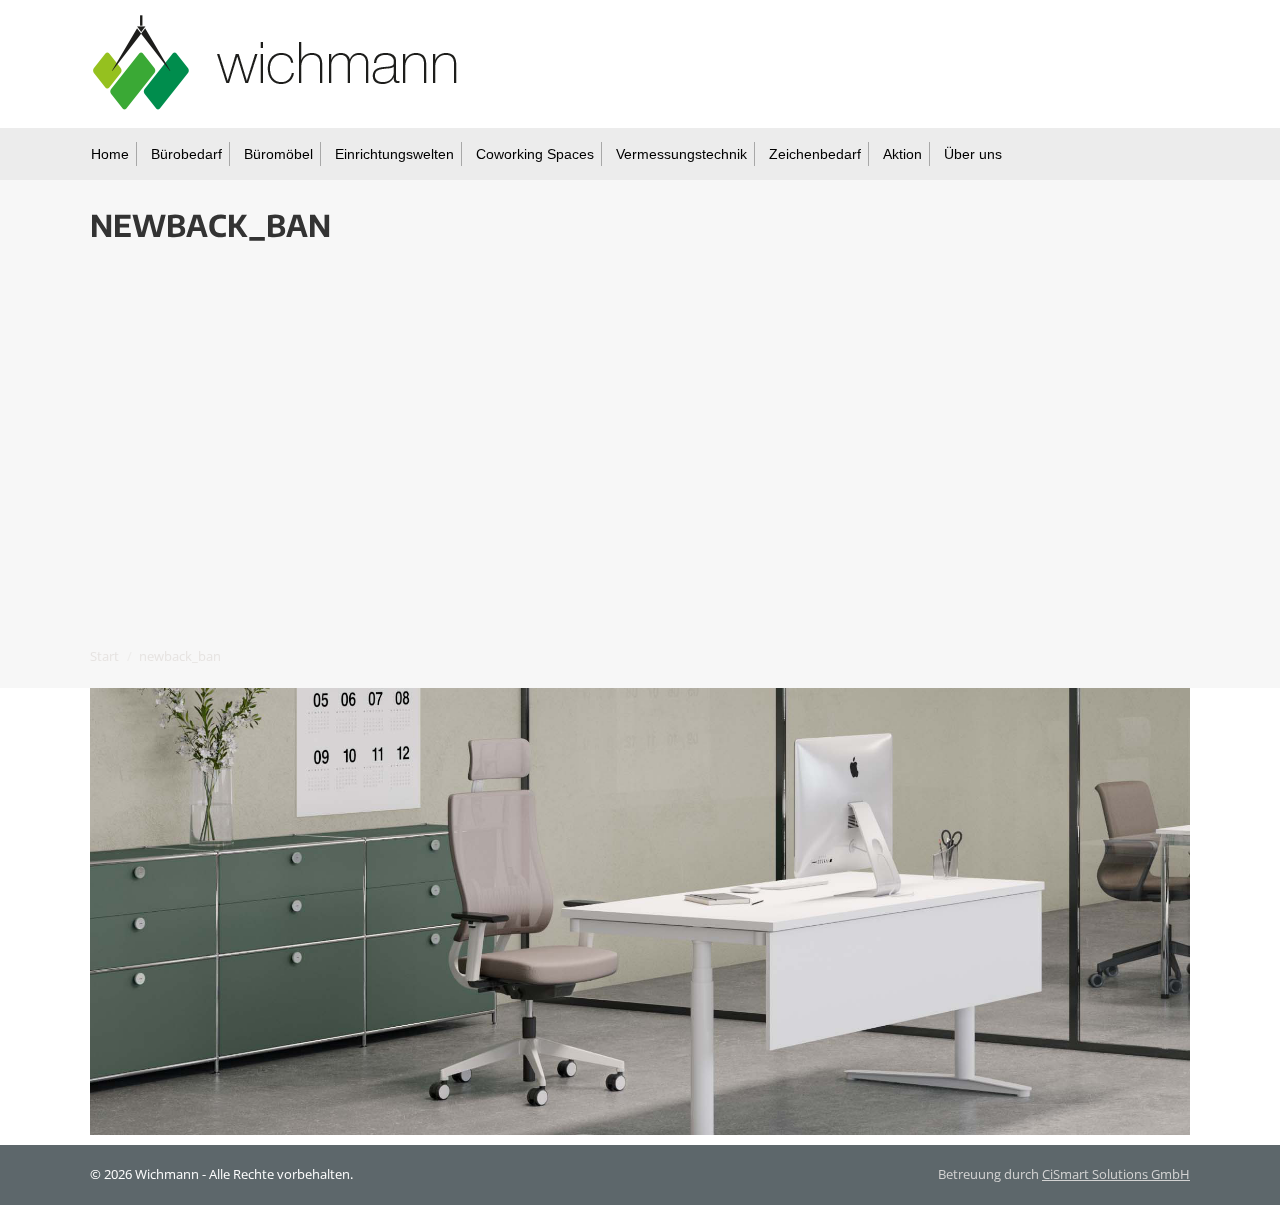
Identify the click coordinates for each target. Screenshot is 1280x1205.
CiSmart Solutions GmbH (1116, 1174)
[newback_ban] (640, 911)
